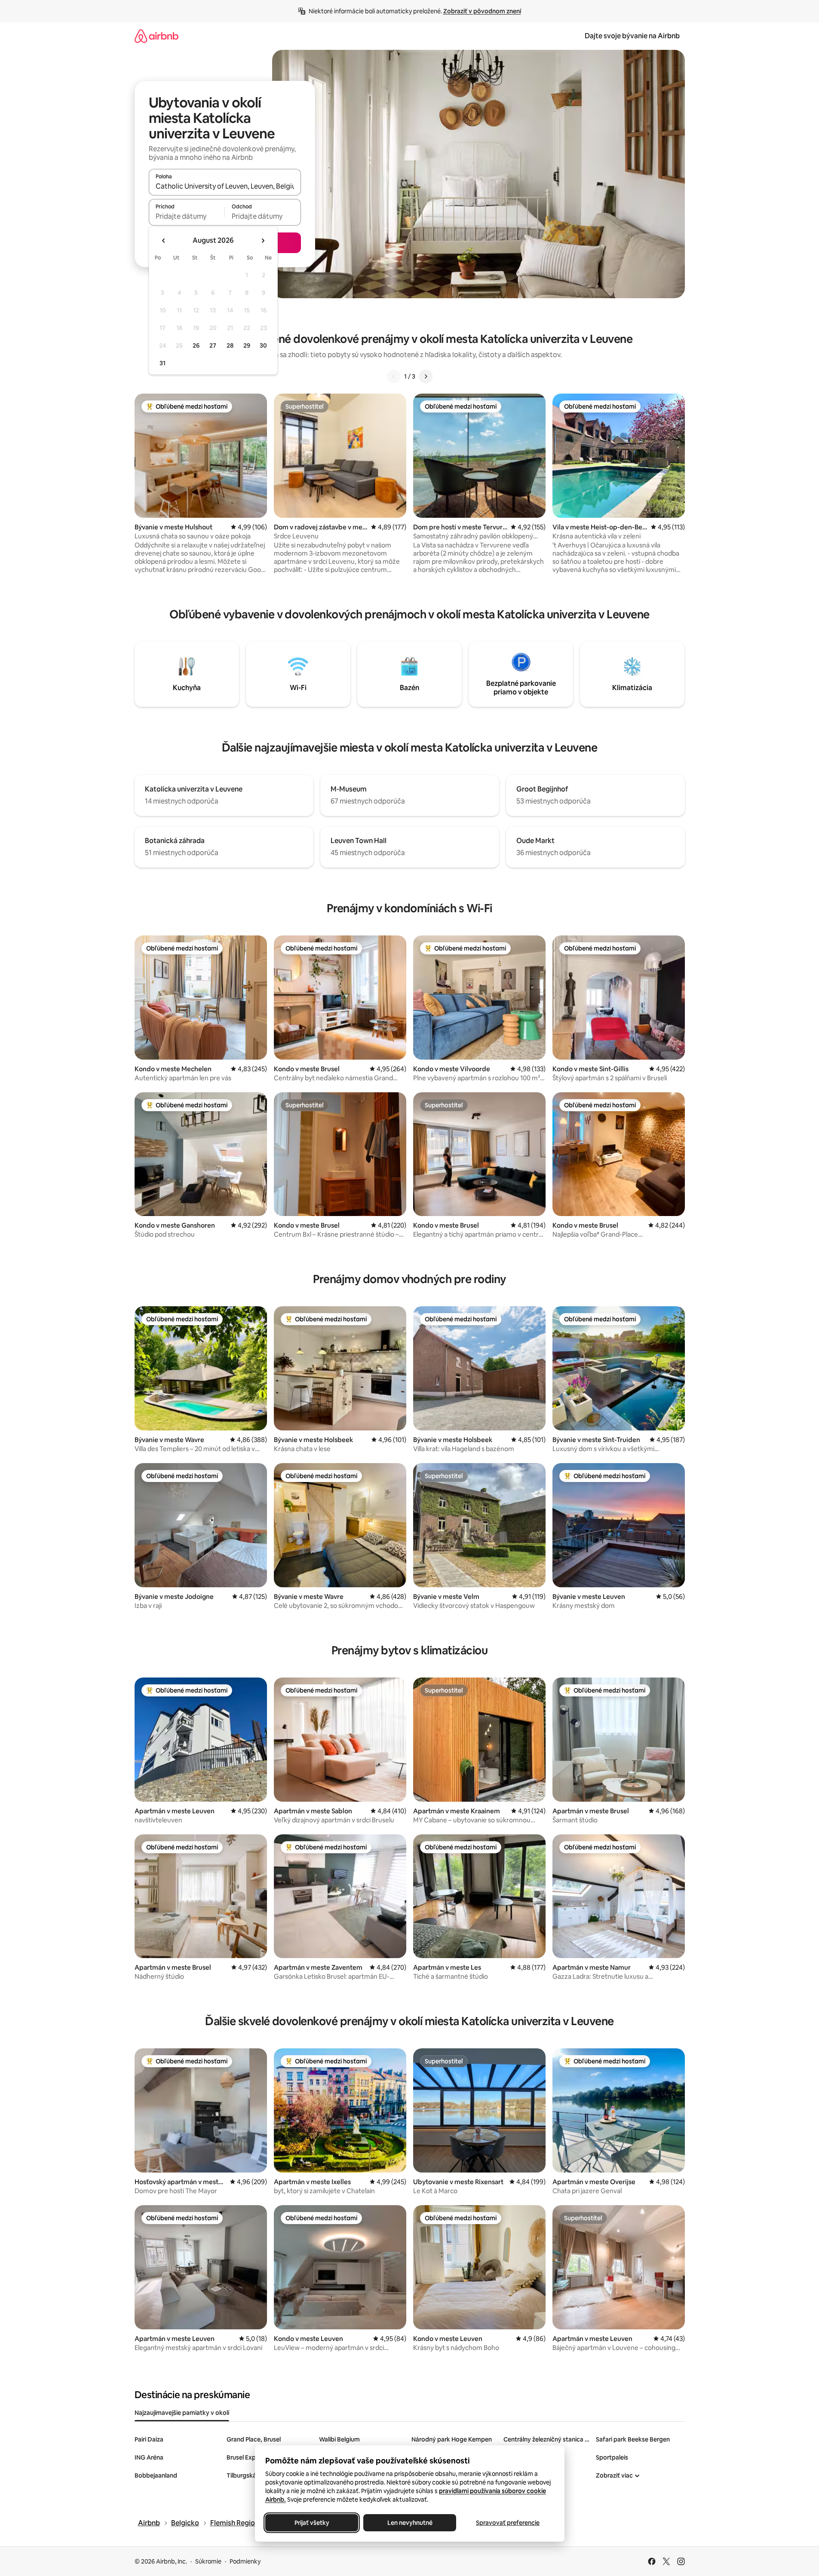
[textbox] (187, 216)
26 (196, 345)
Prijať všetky (311, 2523)
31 (163, 363)
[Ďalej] (426, 376)
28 (230, 345)
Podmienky (245, 2561)
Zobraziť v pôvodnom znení (482, 11)
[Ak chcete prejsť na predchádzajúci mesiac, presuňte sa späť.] (164, 241)
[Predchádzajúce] (394, 376)
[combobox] (225, 186)
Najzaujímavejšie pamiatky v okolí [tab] (182, 2413)
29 (247, 345)
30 (263, 345)
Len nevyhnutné (409, 2523)
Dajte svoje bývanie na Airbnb (632, 36)
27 (213, 345)
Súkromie (208, 2561)
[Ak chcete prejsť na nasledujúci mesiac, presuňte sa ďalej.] (263, 241)
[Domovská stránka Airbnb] (156, 36)
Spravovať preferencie (508, 2523)
